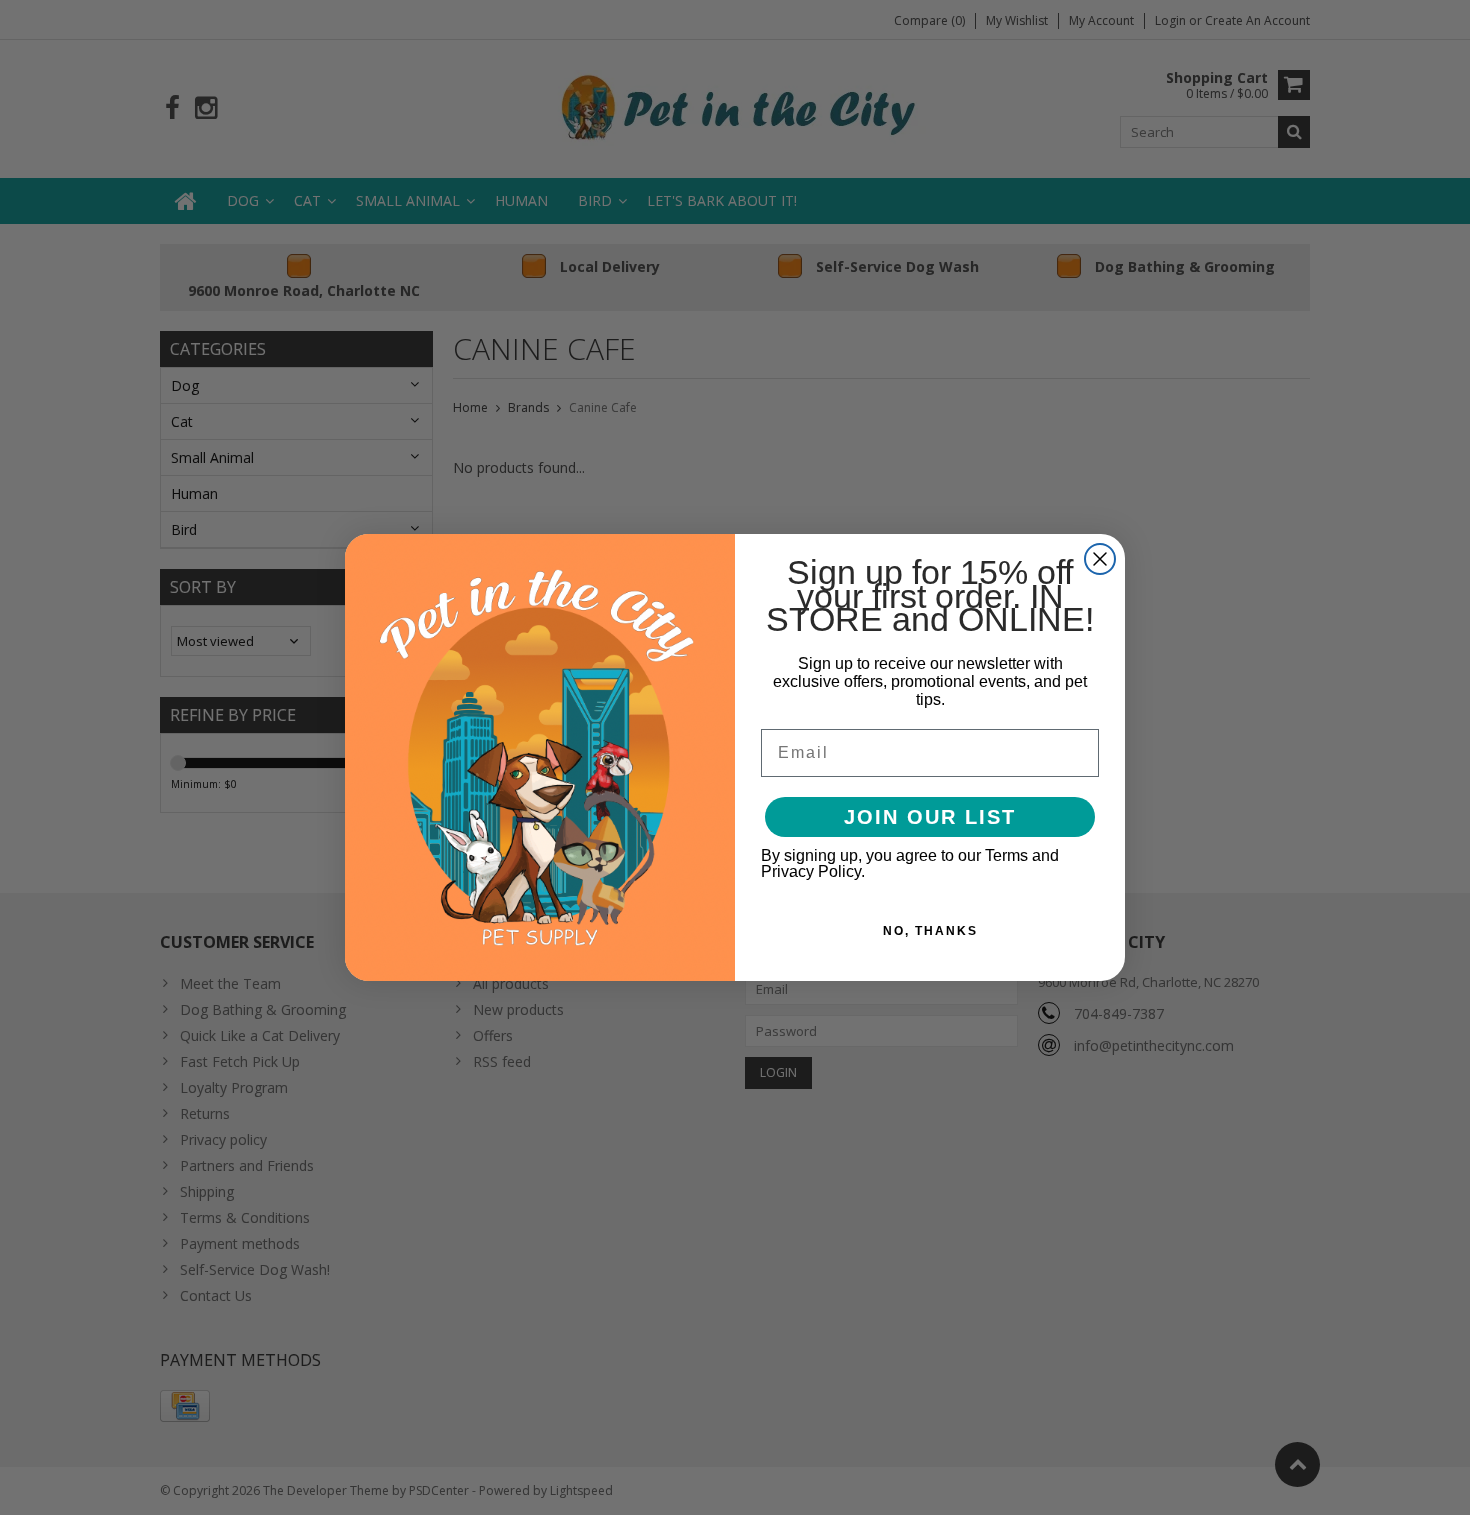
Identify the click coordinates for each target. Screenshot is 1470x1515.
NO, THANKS (930, 931)
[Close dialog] (1100, 559)
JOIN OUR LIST (930, 817)
